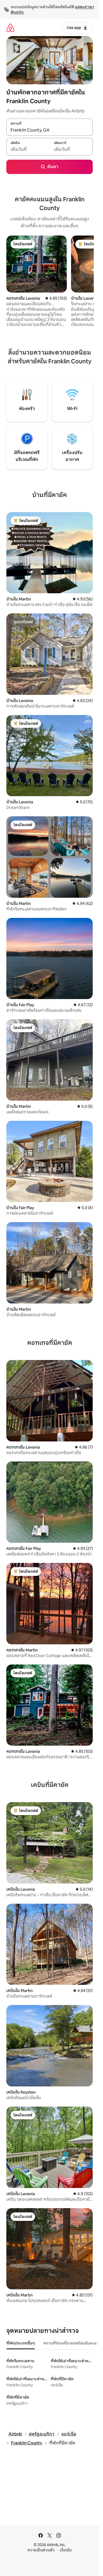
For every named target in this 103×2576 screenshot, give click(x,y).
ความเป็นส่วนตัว (41, 2550)
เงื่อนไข (66, 2550)
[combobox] (50, 130)
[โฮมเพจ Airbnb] (10, 28)
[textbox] (28, 150)
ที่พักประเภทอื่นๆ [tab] (21, 2343)
